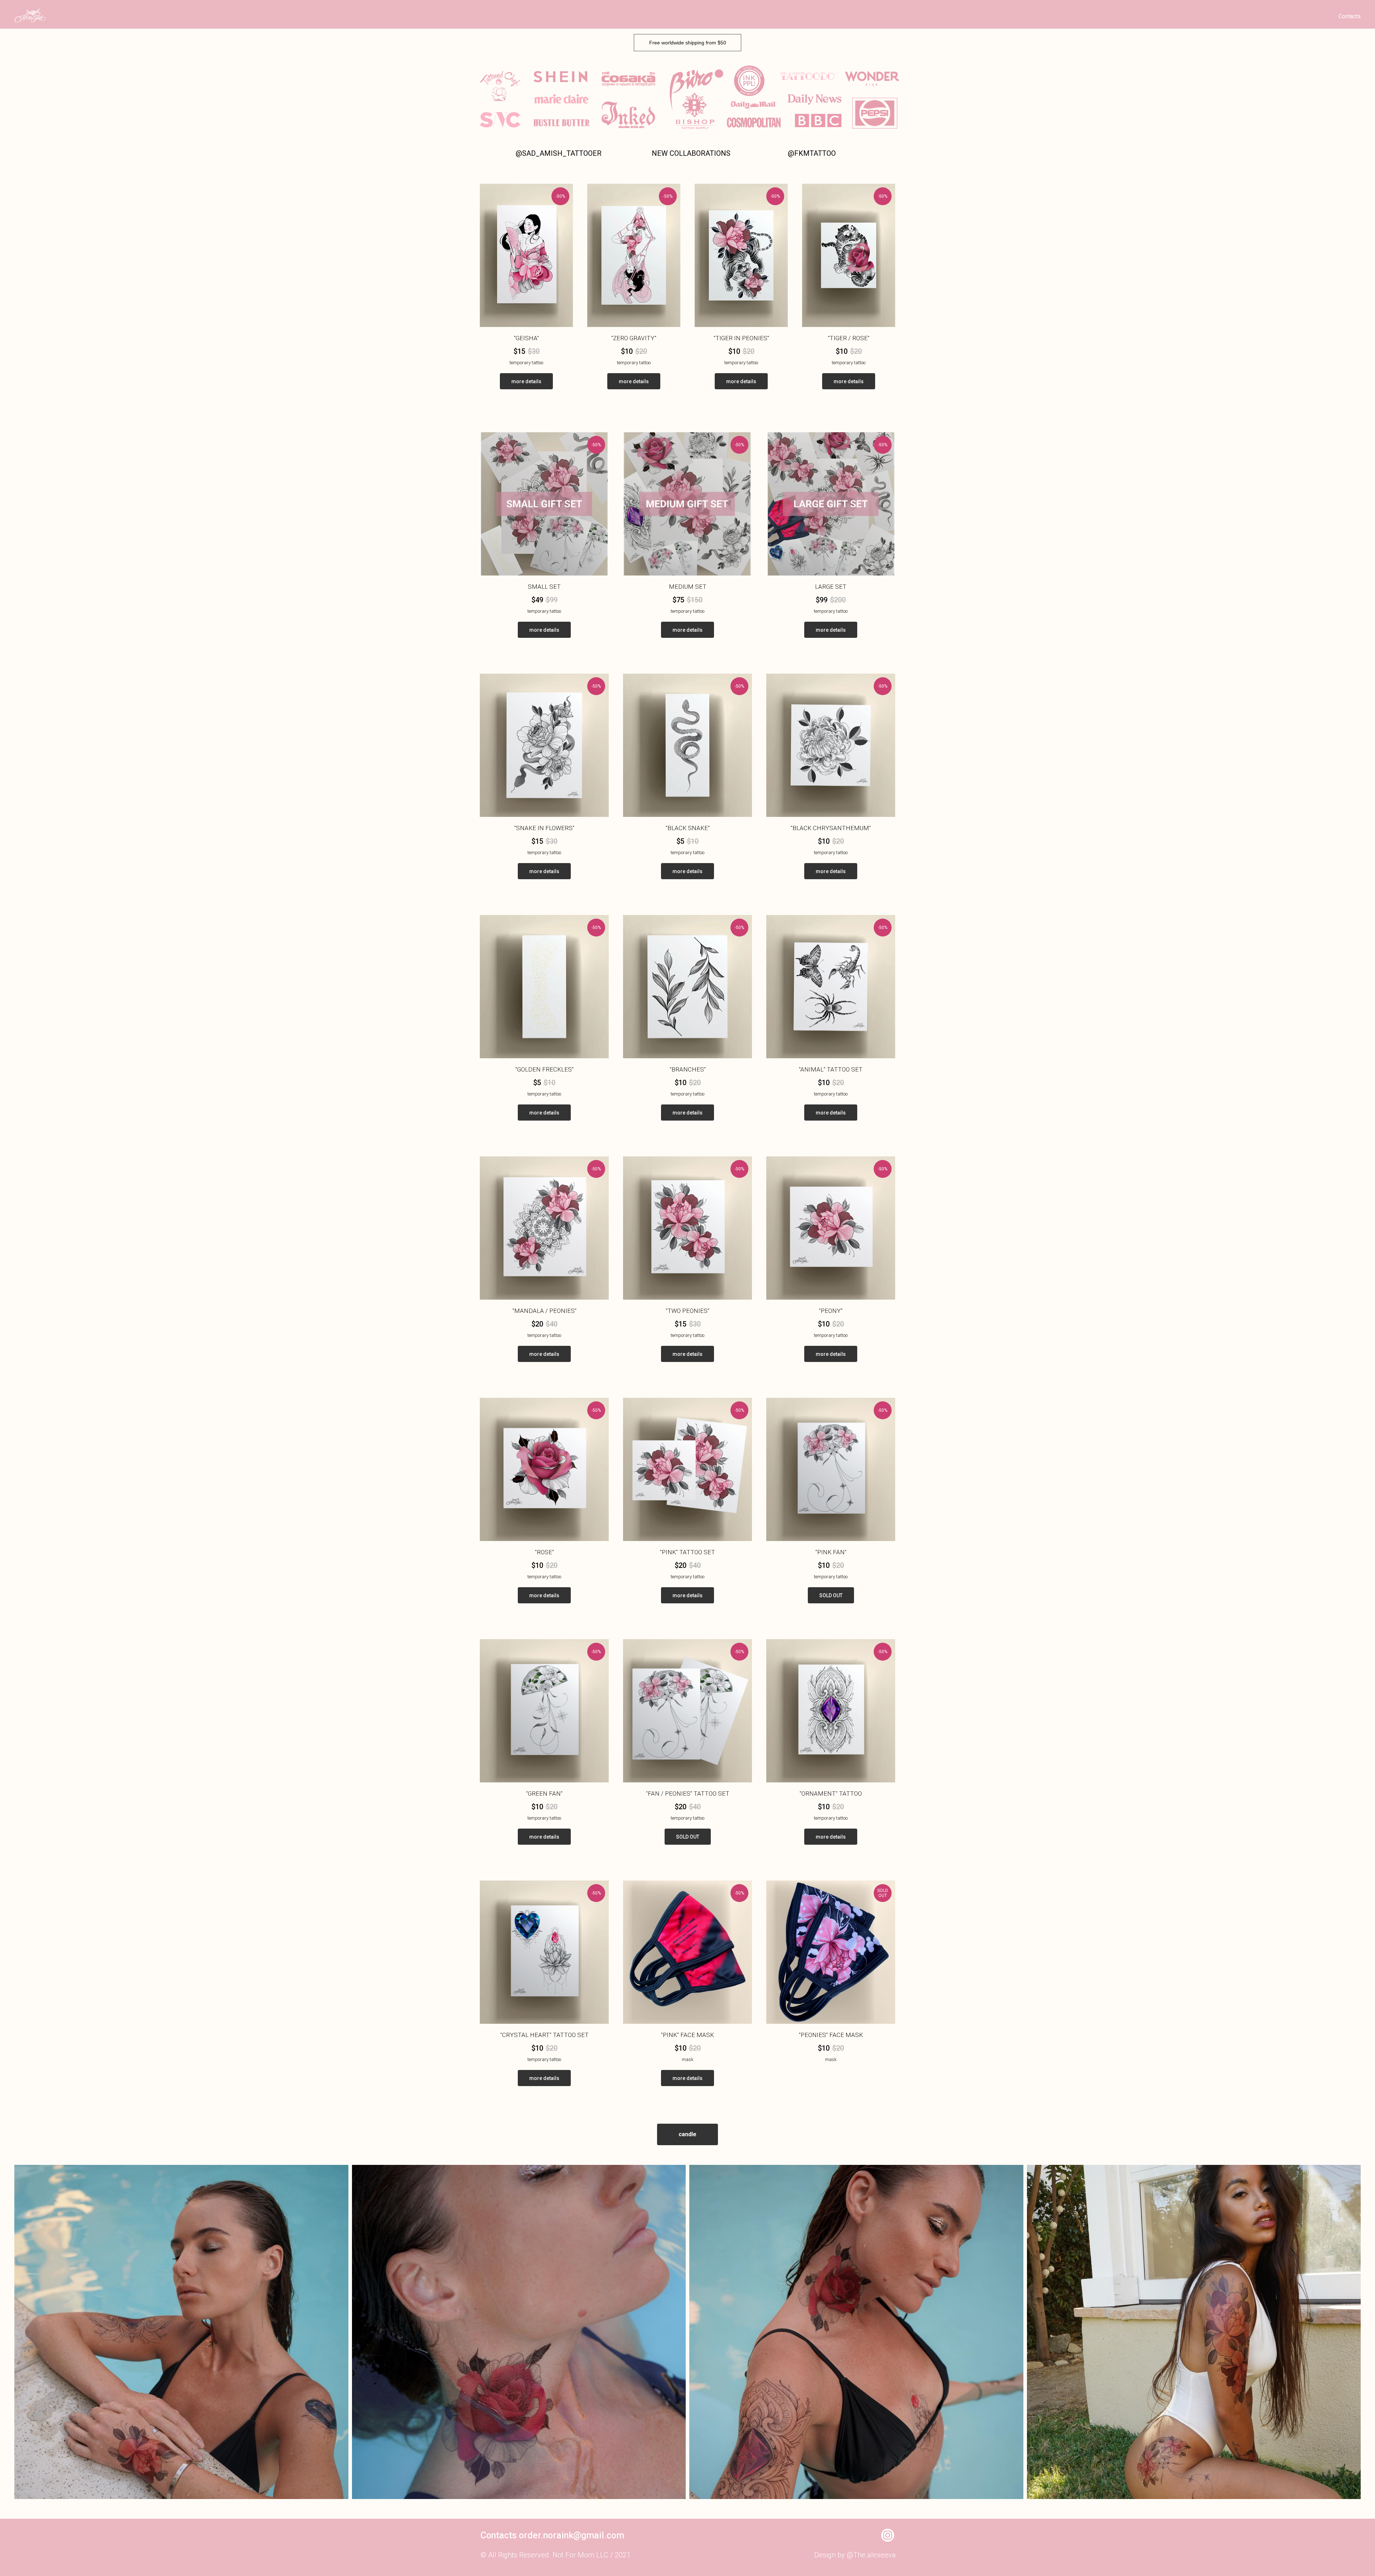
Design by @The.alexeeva (855, 2555)
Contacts (1350, 16)
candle (687, 2134)
